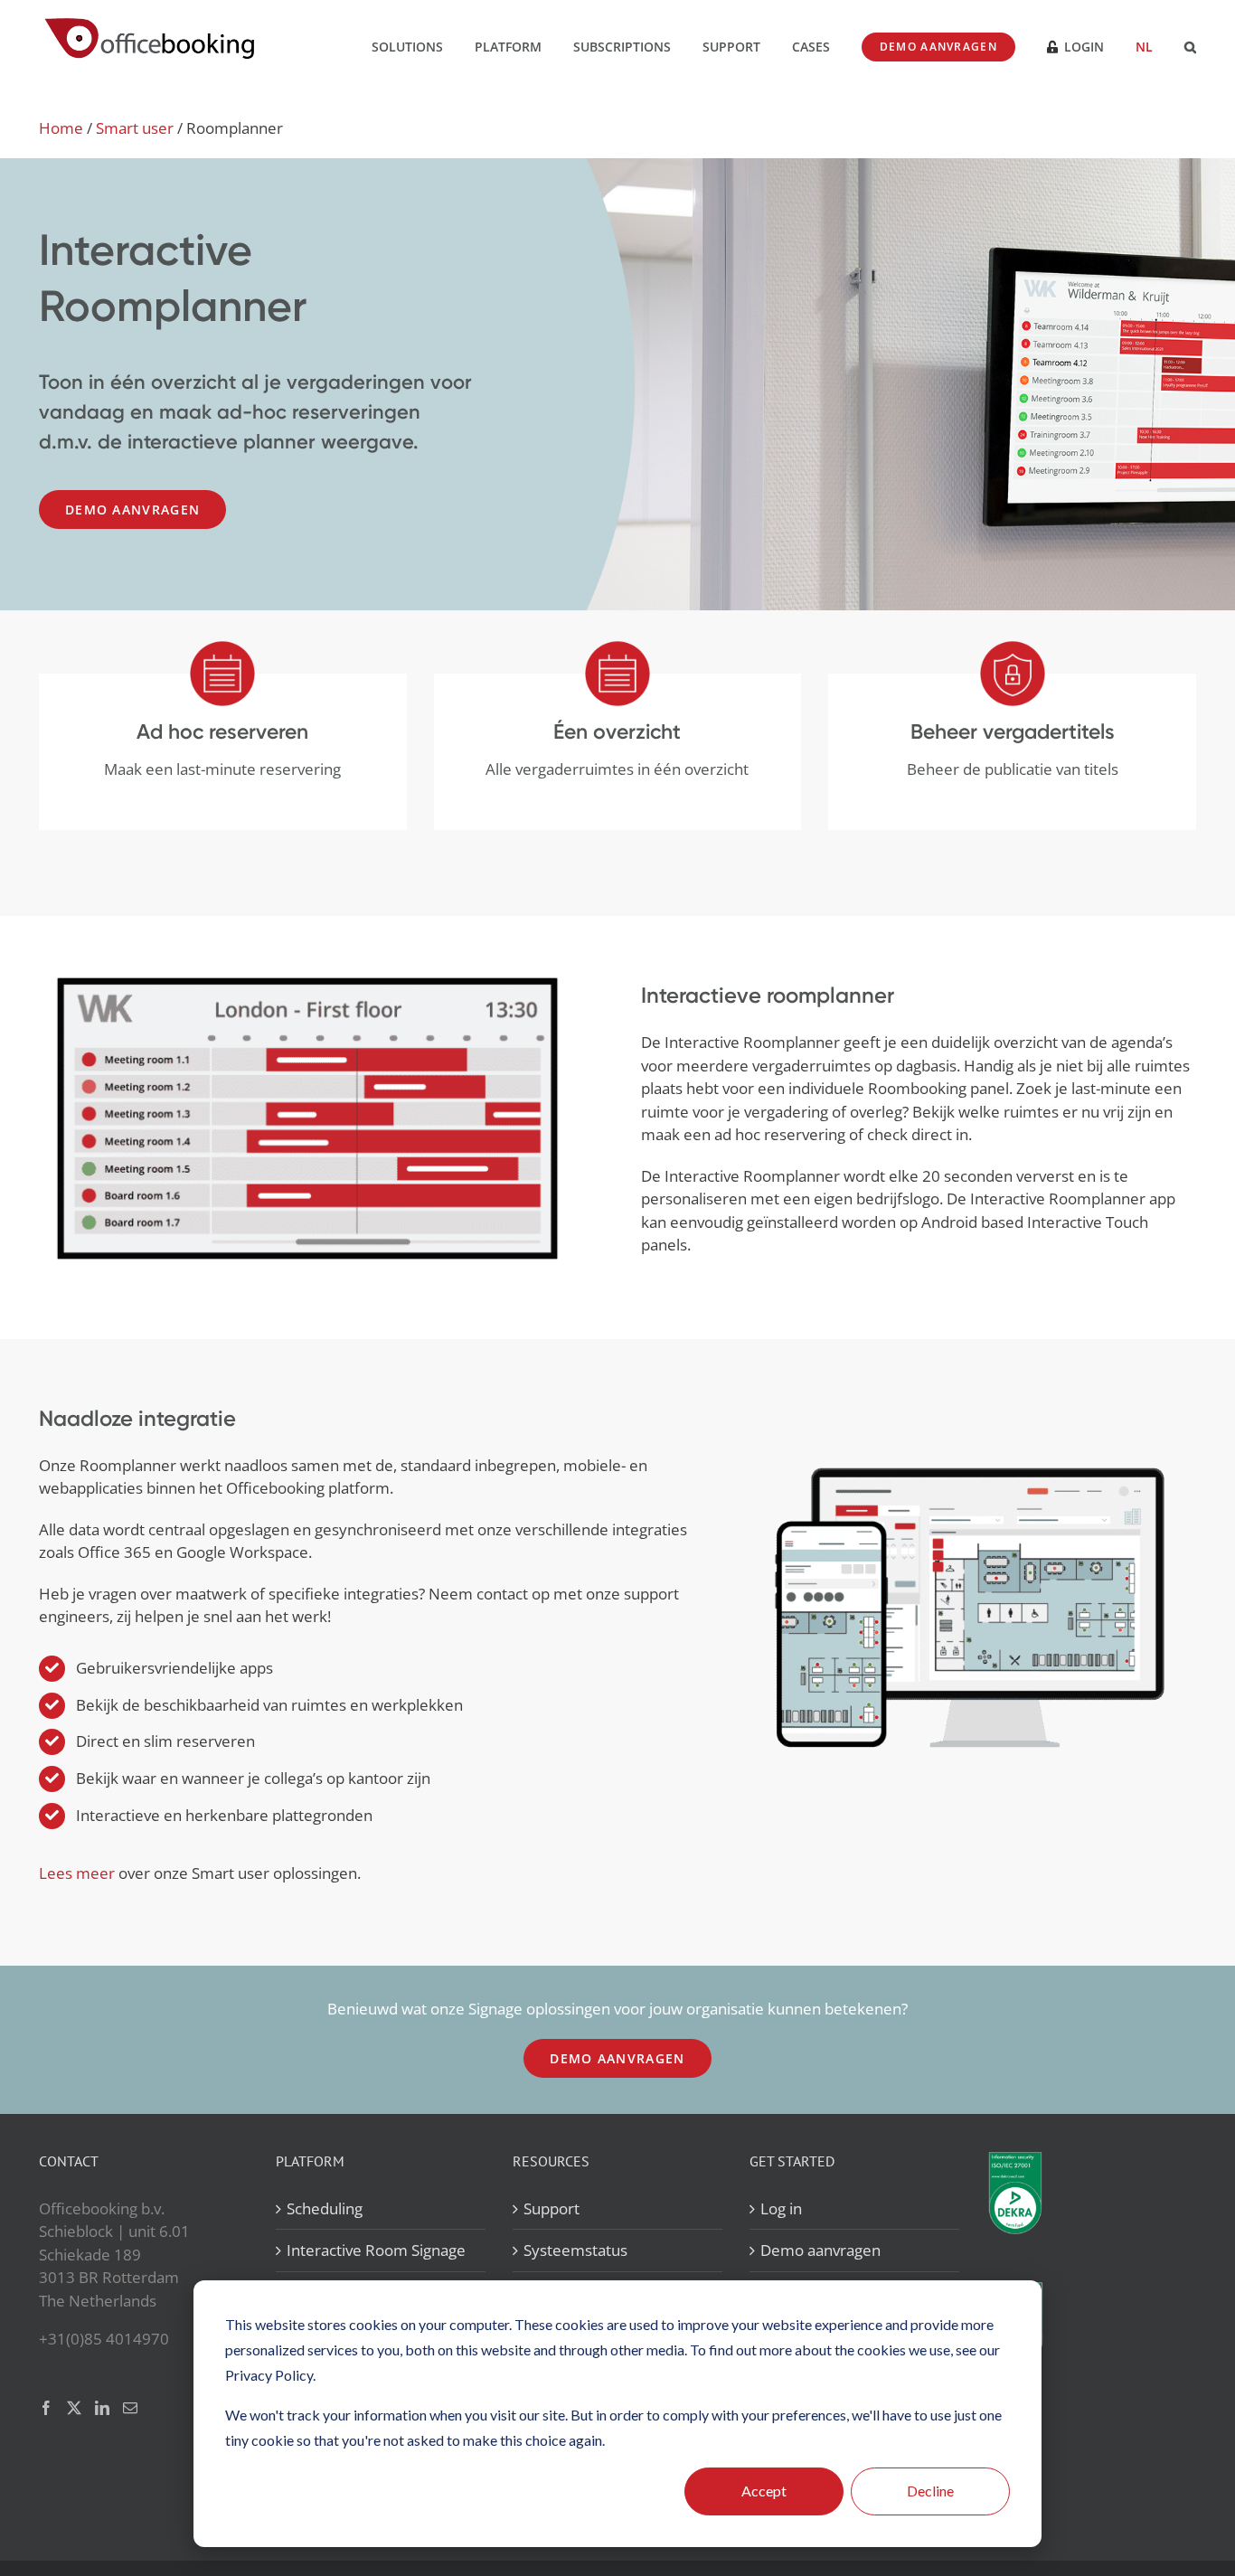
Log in (781, 2208)
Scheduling (325, 2208)
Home (61, 128)
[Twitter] (74, 2408)
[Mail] (130, 2408)
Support (552, 2208)
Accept (764, 2491)
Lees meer (77, 1873)
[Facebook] (46, 2408)
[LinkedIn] (102, 2408)
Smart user (135, 128)
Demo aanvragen (820, 2250)
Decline (930, 2491)
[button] (1190, 45)
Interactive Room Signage (376, 2250)
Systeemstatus (575, 2250)
